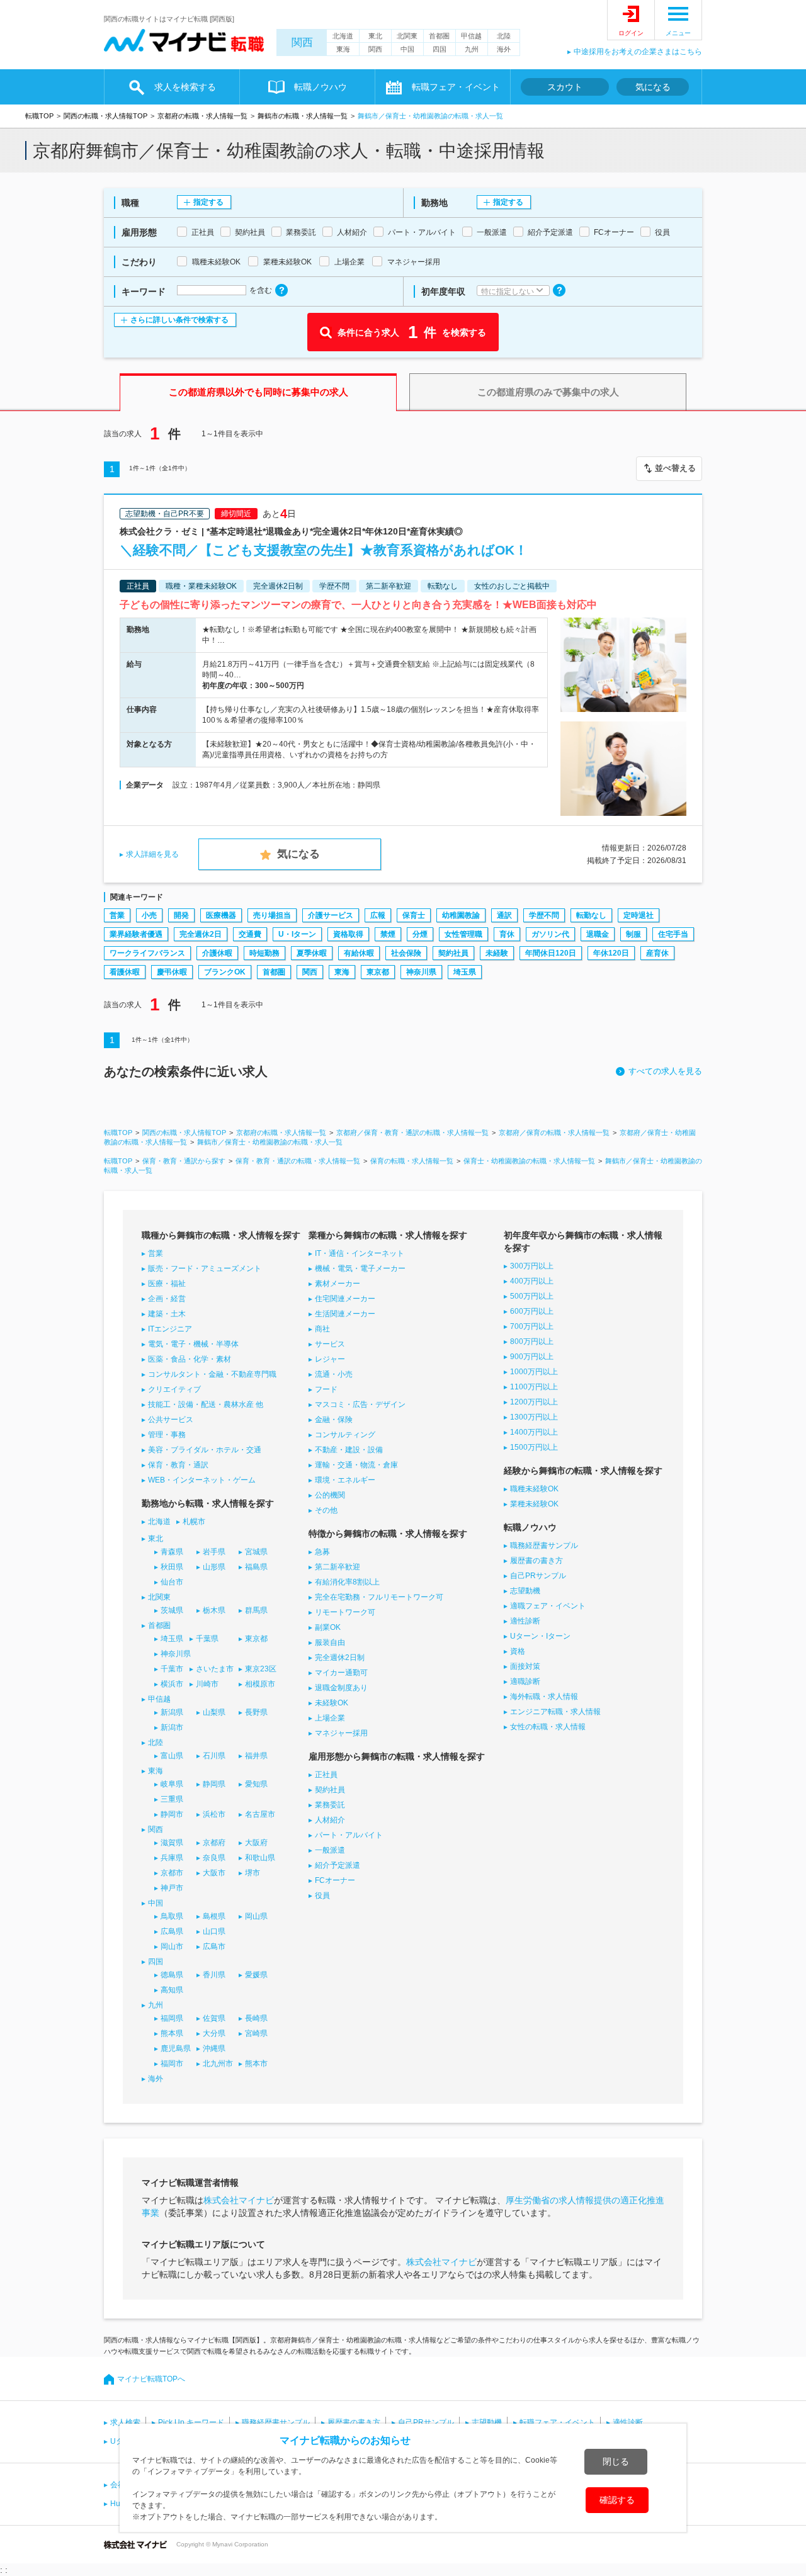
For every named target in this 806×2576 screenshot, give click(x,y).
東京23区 (261, 1669)
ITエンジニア (170, 1329)
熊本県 (172, 2033)
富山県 (172, 1756)
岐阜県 (172, 1784)
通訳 (504, 915)
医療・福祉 (167, 1284)
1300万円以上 (534, 1417)
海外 (504, 49)
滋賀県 (172, 1843)
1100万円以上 (534, 1387)
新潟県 (172, 1712)
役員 (322, 1895)
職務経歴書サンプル (544, 1545)
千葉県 (207, 1639)
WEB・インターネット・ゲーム (202, 1480)
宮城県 (256, 1552)
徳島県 (172, 1975)
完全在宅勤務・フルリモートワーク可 (379, 1597)
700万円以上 (532, 1326)
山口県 (214, 1931)
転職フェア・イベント (557, 2422)
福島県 (256, 1567)
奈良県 (214, 1858)
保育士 (414, 915)
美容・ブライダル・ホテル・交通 (205, 1450)
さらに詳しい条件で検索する (179, 320)
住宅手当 (673, 934)
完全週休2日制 (340, 1658)
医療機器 (221, 915)
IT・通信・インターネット (360, 1253)
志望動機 (525, 1591)
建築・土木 (167, 1314)
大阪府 (256, 1843)
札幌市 (194, 1522)
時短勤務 (264, 953)
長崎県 (256, 2018)
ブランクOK (225, 972)
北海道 (343, 36)
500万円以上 (532, 1296)
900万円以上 (532, 1357)
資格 (518, 1651)
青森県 (172, 1552)
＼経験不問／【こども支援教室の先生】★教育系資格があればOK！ (324, 550)
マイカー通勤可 (341, 1673)
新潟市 (172, 1727)
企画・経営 (167, 1299)
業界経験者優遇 (136, 934)
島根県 (214, 1916)
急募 (322, 1552)
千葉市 (172, 1669)
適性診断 (525, 1621)
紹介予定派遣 (338, 1865)
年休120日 (611, 953)
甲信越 (471, 36)
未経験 (497, 953)
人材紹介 (330, 1820)
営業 (117, 915)
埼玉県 (465, 972)
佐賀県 (214, 2018)
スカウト (565, 87)
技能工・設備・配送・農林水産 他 (206, 1404)
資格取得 (348, 934)
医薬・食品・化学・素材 (190, 1359)
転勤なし (591, 915)
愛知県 (256, 1784)
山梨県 (214, 1712)
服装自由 (330, 1642)
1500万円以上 (534, 1447)
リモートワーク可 (345, 1612)
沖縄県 (214, 2048)
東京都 (378, 972)
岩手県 (214, 1552)
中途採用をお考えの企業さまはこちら (638, 52)
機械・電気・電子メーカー (360, 1268)
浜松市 (214, 1814)
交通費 (250, 934)
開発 (181, 915)
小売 (149, 915)
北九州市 (218, 2064)
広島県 (172, 1931)
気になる (653, 87)
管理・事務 (167, 1435)
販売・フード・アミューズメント (205, 1268)
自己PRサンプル (538, 1576)
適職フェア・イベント (548, 1606)
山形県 (214, 1567)
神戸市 (172, 1888)
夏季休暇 (312, 953)
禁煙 (388, 934)
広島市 (214, 1946)
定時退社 (639, 915)
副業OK (328, 1627)
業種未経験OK (534, 1504)
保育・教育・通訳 (178, 1465)
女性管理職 (463, 934)
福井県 (256, 1756)
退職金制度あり (341, 1688)
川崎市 (207, 1684)
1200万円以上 (534, 1402)
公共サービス (171, 1420)
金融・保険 (334, 1420)
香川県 (214, 1975)
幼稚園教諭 (461, 915)
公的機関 (330, 1495)
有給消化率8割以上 (347, 1582)
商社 (322, 1329)
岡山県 (256, 1916)
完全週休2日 (201, 934)
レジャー (330, 1359)
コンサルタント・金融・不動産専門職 (212, 1374)
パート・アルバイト (349, 1835)
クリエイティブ (174, 1389)
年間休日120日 (551, 953)
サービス (330, 1344)
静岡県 (214, 1784)
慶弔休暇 (172, 972)
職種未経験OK (534, 1489)
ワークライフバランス (147, 953)
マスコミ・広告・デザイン (360, 1404)
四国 (440, 49)
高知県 (172, 1990)
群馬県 (256, 1610)
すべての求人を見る (665, 1071)
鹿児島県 (176, 2048)
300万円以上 (532, 1266)
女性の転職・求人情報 (548, 1727)
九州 (472, 49)
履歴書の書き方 (536, 1561)
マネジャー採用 (341, 1733)
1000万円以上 (534, 1372)
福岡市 (172, 2064)
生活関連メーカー (345, 1314)
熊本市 (256, 2064)
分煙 (420, 934)
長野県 (256, 1712)
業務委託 (330, 1805)
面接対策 (525, 1666)
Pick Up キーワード (191, 2422)
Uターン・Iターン (540, 1636)
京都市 (172, 1873)
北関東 (407, 36)
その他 (326, 1510)
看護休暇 (125, 972)
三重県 (172, 1799)
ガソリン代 (550, 934)
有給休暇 (359, 953)
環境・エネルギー (345, 1480)
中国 (407, 49)
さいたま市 (215, 1669)
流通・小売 (334, 1374)
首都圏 (439, 36)
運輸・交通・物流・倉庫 (356, 1465)
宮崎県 (256, 2033)
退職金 (598, 934)
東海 (343, 49)
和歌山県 (260, 1858)
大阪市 (214, 1873)
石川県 (214, 1756)
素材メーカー (338, 1284)
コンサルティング (345, 1435)
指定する (208, 202)
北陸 (504, 36)
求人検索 (125, 2422)
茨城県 (172, 1610)
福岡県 (172, 2018)
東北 (375, 36)
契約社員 (453, 953)
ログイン (631, 33)
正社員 (326, 1775)
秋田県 (172, 1567)
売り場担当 (272, 915)
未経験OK (332, 1703)
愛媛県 (256, 1975)
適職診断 (525, 1681)
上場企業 (330, 1718)
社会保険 (406, 953)
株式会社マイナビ (239, 2200)
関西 (302, 42)
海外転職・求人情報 (544, 1697)
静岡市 (172, 1814)
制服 (633, 934)
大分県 (214, 2033)
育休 (507, 934)
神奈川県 (421, 972)
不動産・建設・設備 (349, 1450)
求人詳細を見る (152, 854)
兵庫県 (172, 1858)
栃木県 (214, 1610)
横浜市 (172, 1684)
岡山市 (172, 1946)
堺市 (253, 1873)
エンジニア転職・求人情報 (555, 1712)
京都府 (214, 1843)
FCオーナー (335, 1880)
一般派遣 (330, 1850)
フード (326, 1389)
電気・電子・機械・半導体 (193, 1344)
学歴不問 (544, 915)
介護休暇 (217, 953)
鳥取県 (172, 1916)
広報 (378, 915)
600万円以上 (532, 1311)
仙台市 (172, 1582)
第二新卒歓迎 (338, 1567)
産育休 (657, 953)
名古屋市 (260, 1814)
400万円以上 (532, 1281)
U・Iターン (297, 934)
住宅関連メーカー (345, 1299)
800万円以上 (532, 1342)
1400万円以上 (534, 1432)
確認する (617, 2500)
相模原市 (260, 1684)
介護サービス (331, 915)
